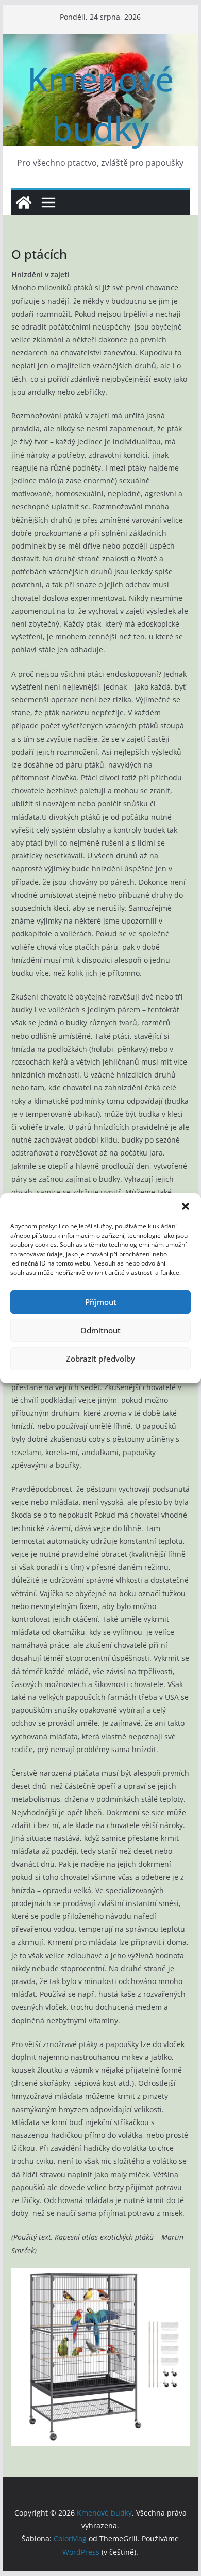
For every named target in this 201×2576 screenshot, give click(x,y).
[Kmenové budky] (24, 202)
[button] (186, 1206)
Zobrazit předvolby (100, 1359)
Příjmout (101, 1302)
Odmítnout (100, 1330)
